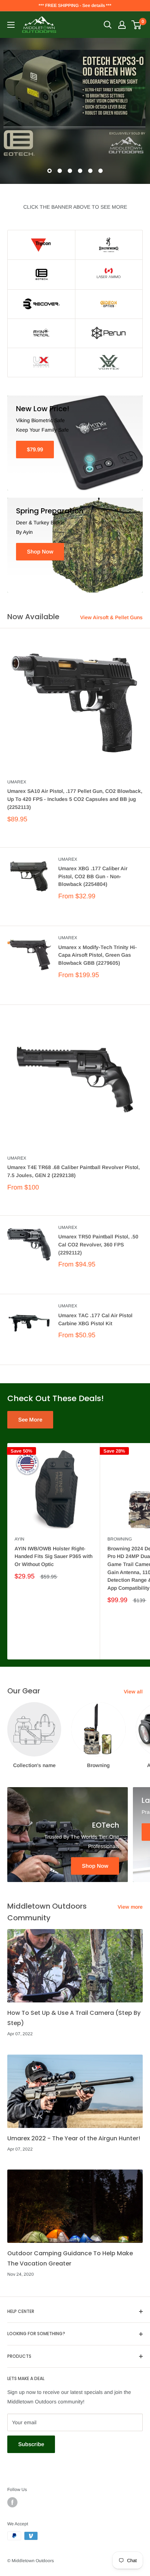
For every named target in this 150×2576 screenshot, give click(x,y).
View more (130, 1907)
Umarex (17, 782)
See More (30, 1420)
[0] (137, 25)
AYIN (19, 1539)
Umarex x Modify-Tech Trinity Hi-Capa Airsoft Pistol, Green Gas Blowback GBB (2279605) (98, 955)
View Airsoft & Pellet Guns (111, 617)
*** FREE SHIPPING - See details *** (75, 5)
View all (133, 1692)
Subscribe (31, 2444)
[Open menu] (11, 25)
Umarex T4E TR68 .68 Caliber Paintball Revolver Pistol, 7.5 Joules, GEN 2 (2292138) (74, 1171)
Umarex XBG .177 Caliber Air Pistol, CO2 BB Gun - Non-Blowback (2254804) (93, 876)
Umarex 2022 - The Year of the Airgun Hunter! (74, 2138)
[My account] (122, 25)
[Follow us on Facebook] (12, 2502)
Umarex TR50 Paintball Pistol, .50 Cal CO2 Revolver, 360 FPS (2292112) (98, 1244)
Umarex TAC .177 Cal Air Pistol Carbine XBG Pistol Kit (95, 1319)
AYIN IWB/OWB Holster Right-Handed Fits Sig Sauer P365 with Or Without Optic (54, 1556)
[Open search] (108, 25)
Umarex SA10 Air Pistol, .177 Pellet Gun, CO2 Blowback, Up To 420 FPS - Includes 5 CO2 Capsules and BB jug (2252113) (75, 799)
